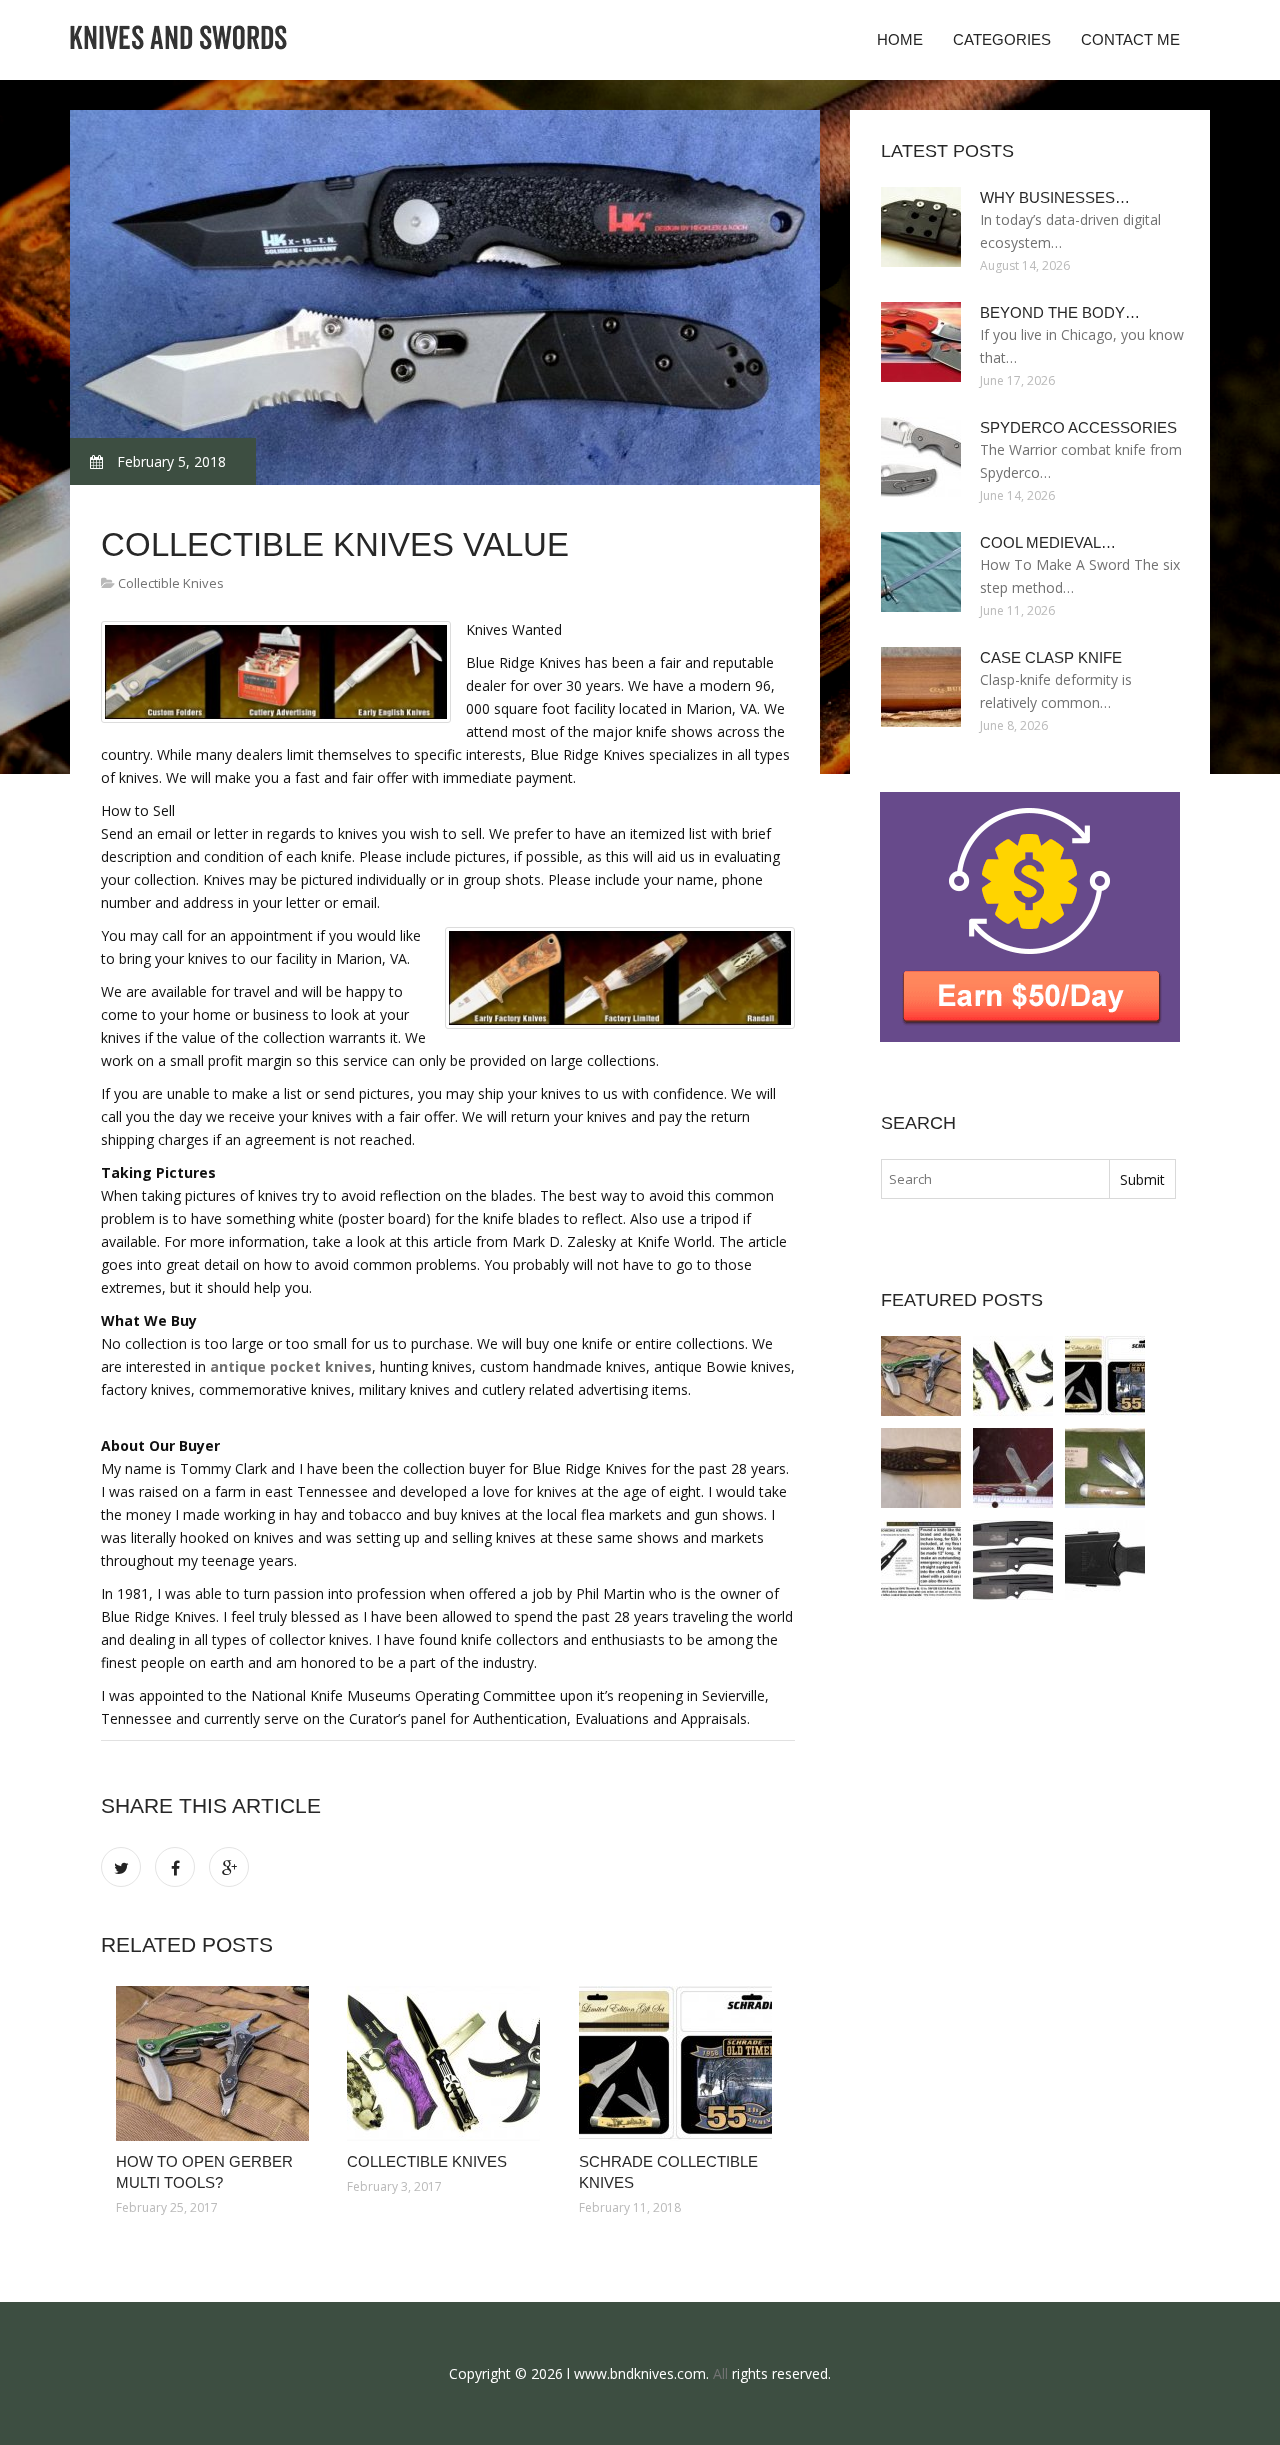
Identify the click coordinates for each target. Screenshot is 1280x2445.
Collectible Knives (171, 583)
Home (900, 39)
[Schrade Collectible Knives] (679, 2063)
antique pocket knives (291, 1366)
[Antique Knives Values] (921, 1468)
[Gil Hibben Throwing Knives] (1013, 1560)
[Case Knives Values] (1105, 1468)
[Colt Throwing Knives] (921, 1560)
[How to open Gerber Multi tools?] (216, 2063)
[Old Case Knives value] (1013, 1468)
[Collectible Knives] (447, 2063)
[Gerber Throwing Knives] (1105, 1560)
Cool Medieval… (1048, 542)
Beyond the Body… (1060, 312)
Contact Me (1130, 39)
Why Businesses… (1055, 197)
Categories (1002, 39)
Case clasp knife (1051, 657)
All (720, 2373)
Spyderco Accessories (1078, 427)
